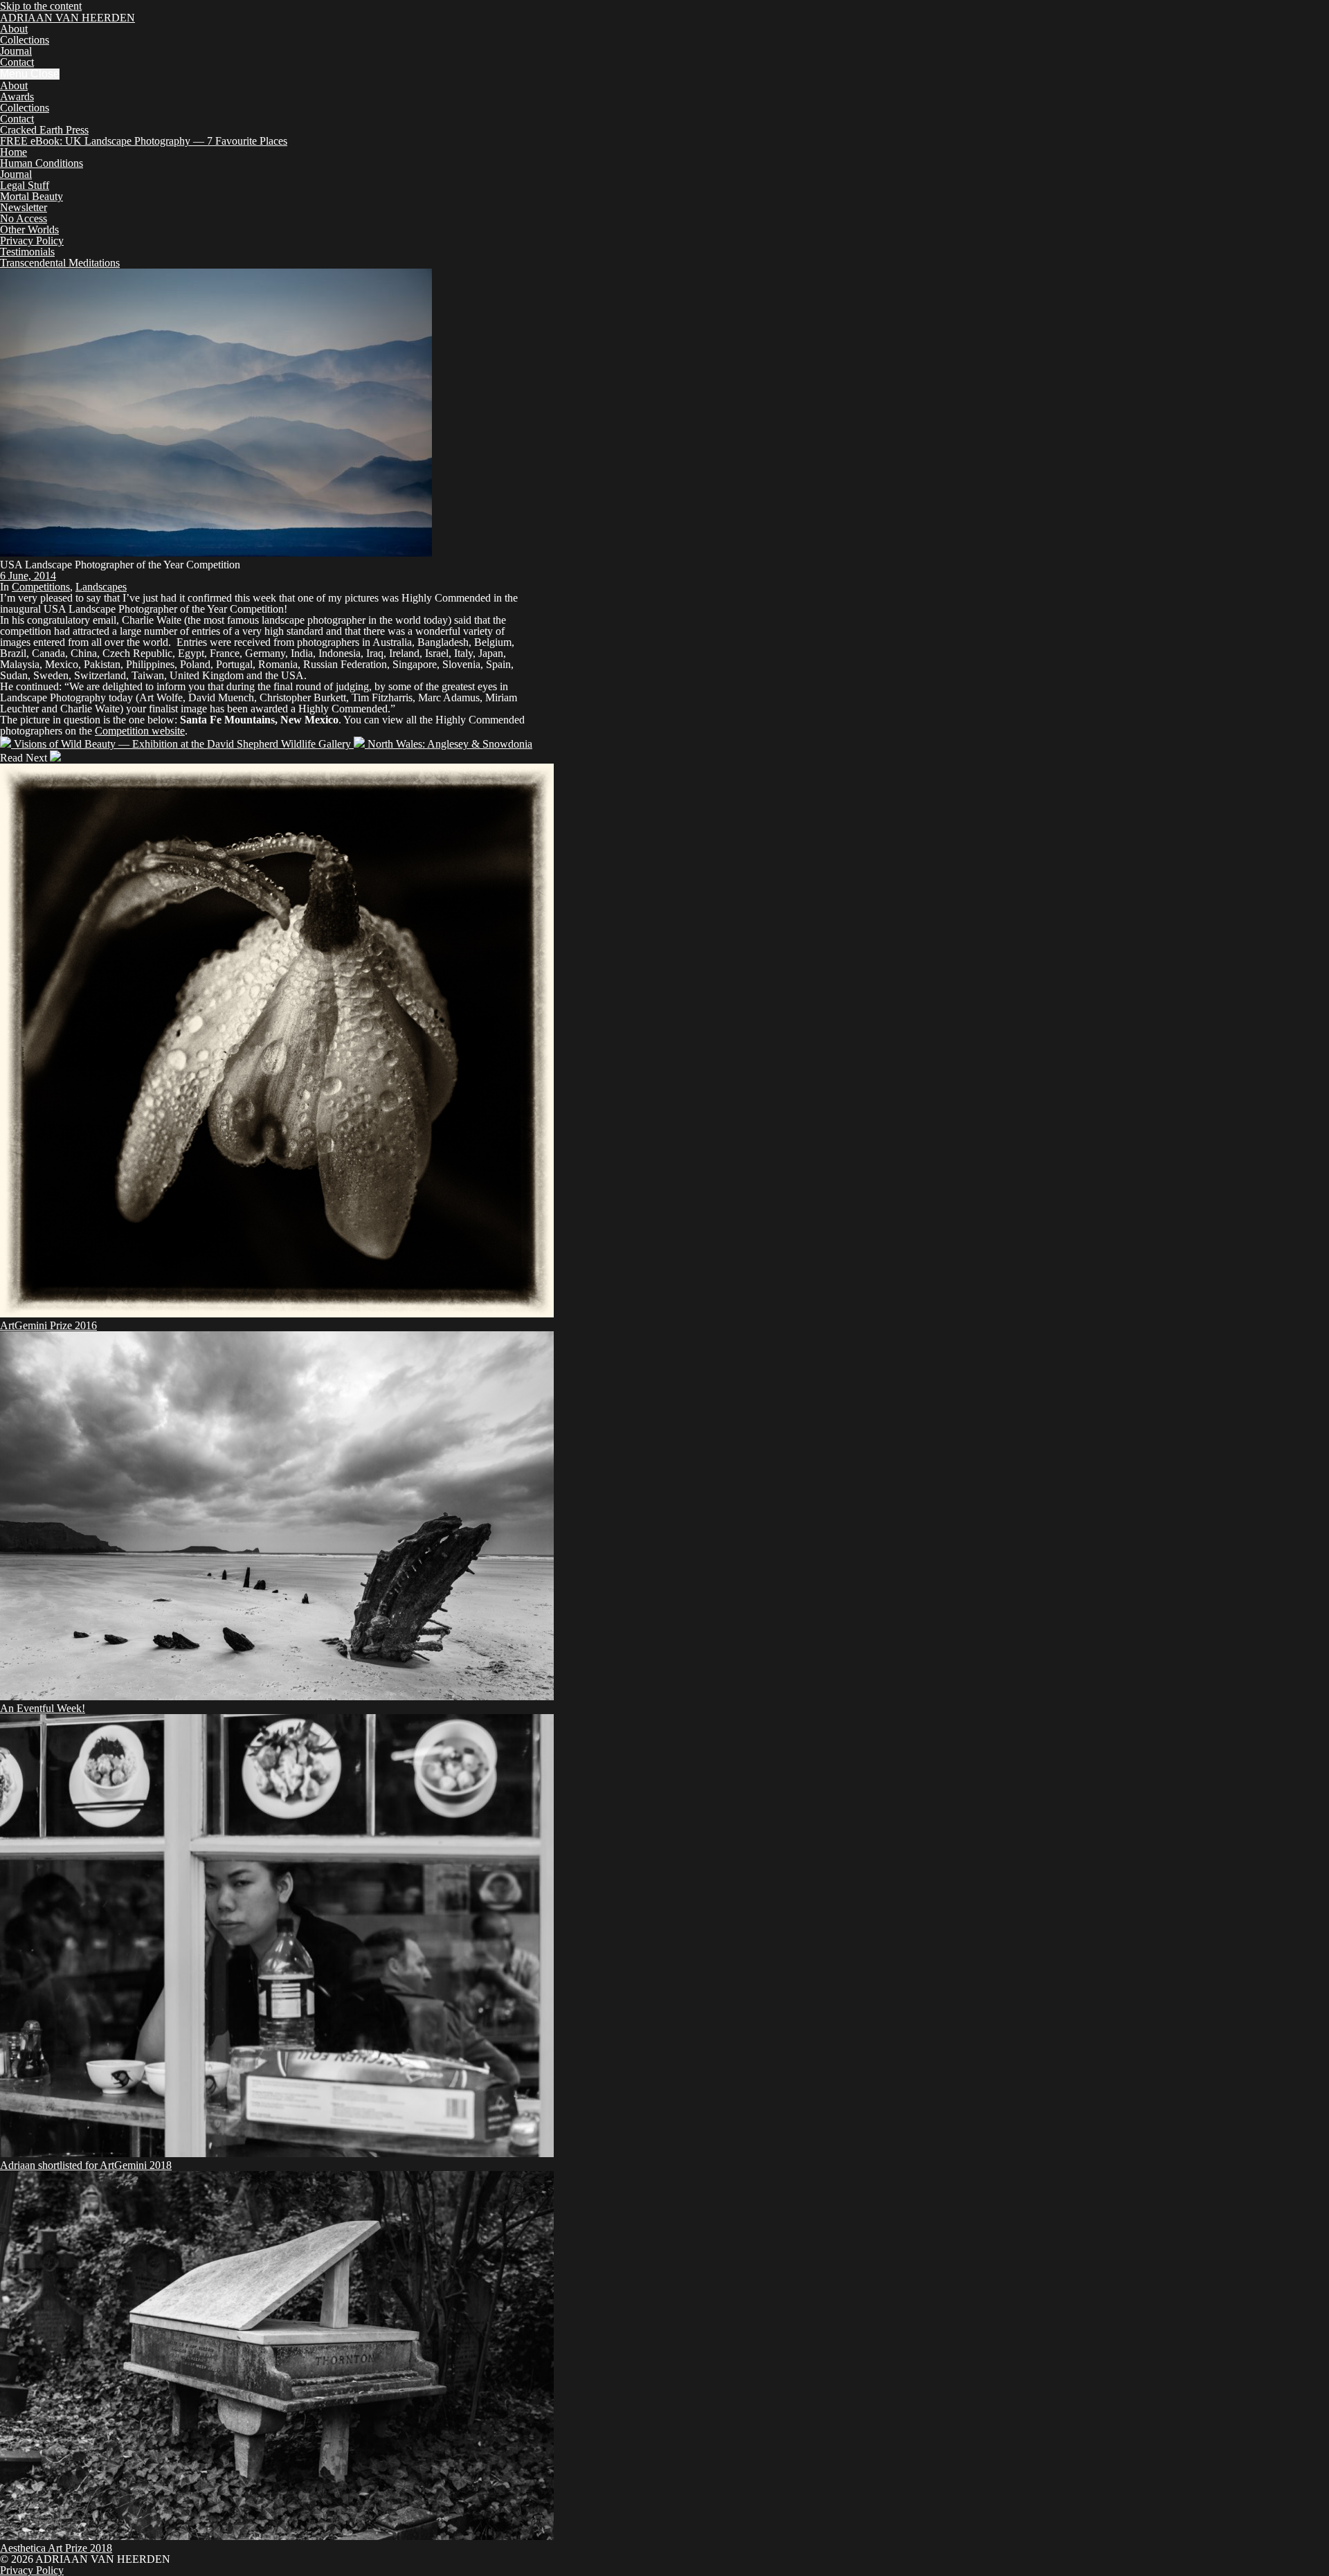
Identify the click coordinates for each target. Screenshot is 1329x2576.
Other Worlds (29, 229)
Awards (17, 97)
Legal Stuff (25, 185)
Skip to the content (41, 6)
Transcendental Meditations (60, 263)
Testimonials (27, 252)
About (14, 29)
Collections (25, 40)
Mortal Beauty (31, 196)
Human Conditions (42, 163)
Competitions (41, 587)
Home (13, 152)
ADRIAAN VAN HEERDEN (67, 18)
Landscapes (101, 587)
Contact (17, 62)
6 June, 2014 (28, 576)
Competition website (140, 731)
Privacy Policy (32, 241)
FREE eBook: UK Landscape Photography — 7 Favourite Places (144, 141)
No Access (24, 218)
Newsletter (24, 207)
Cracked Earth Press (44, 130)
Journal (16, 51)
